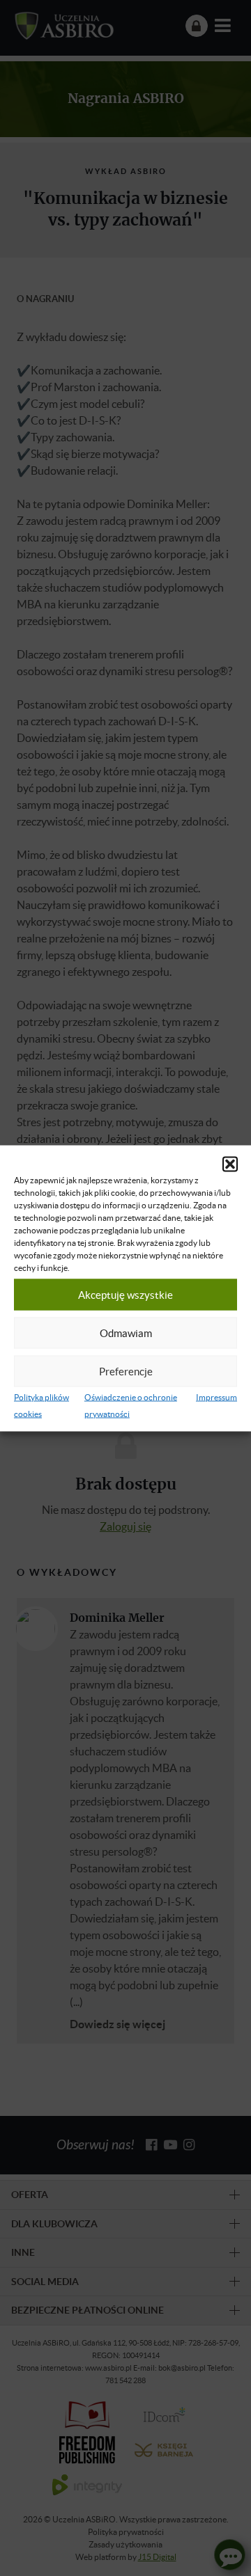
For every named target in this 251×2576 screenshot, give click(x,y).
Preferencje (126, 1371)
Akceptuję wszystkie (125, 1295)
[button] (230, 1164)
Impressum (216, 1397)
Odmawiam (126, 1333)
